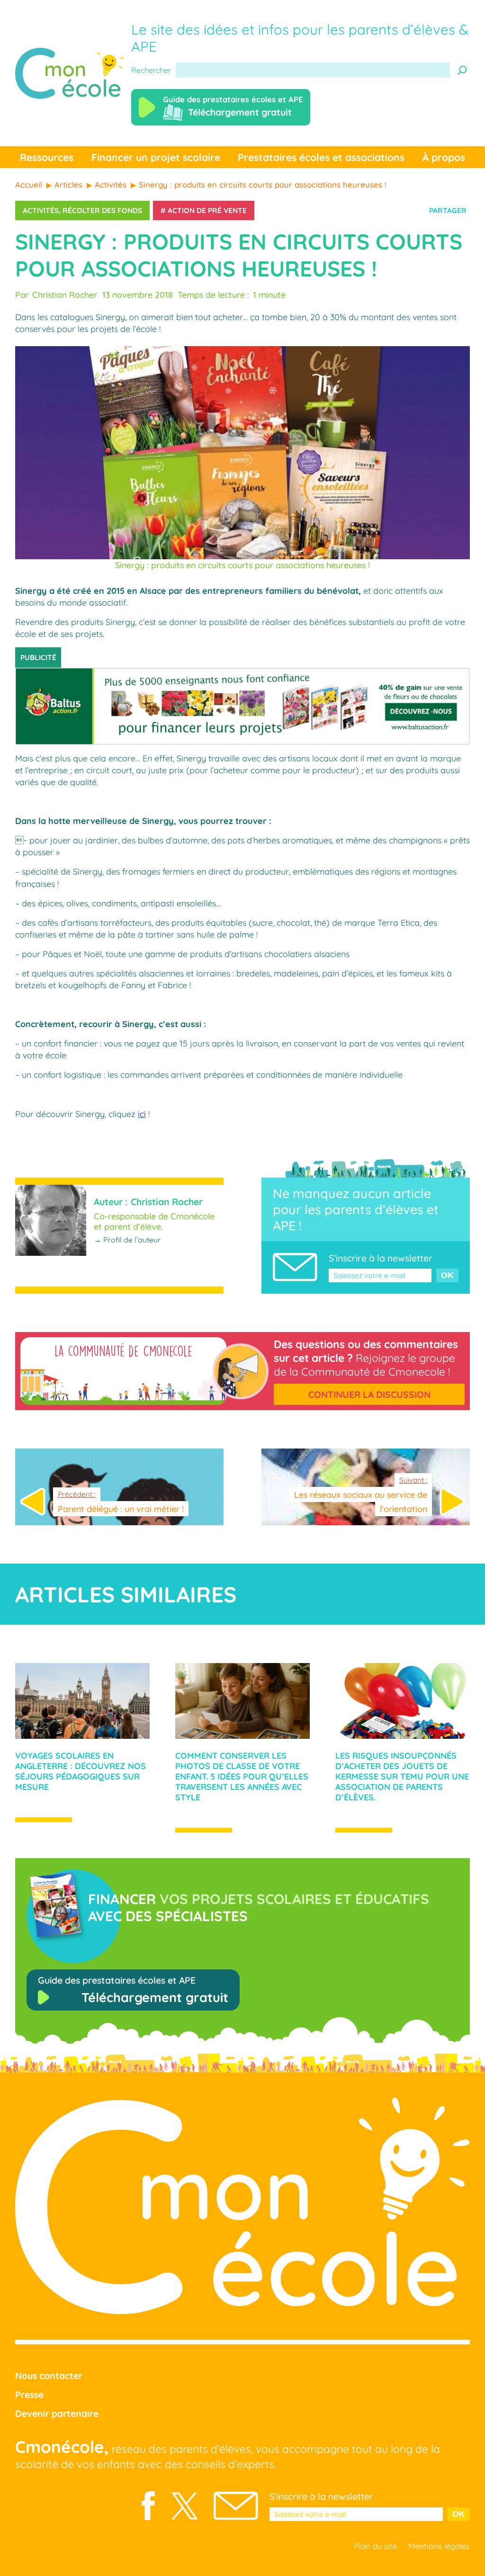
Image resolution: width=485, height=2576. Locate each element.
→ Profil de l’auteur (127, 1240)
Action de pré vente (207, 210)
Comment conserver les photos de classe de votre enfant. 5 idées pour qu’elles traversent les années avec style (242, 1776)
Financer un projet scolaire (156, 157)
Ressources (47, 157)
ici (142, 1114)
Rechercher (151, 70)
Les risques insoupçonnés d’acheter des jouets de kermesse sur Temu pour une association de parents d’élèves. (402, 1776)
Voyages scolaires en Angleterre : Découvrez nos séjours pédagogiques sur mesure (81, 1771)
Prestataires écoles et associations (321, 157)
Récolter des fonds (102, 210)
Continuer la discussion (369, 1395)
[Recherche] (462, 70)
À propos (444, 157)
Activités (41, 210)
